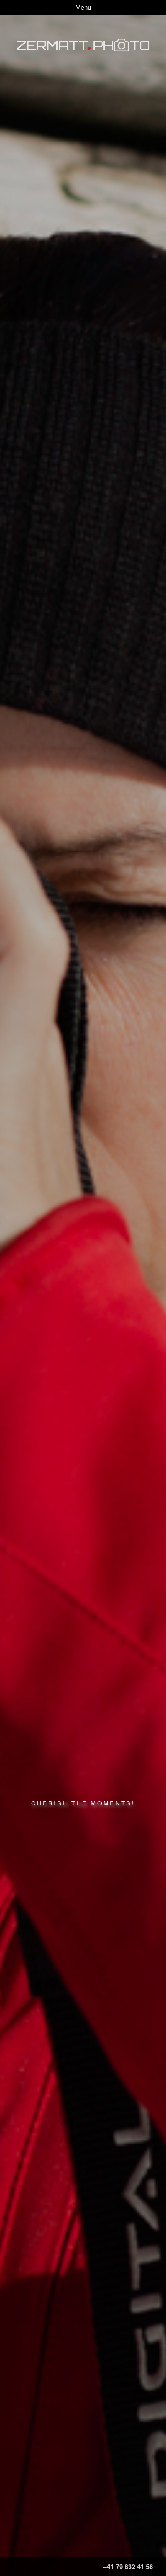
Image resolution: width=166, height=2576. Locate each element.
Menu (83, 8)
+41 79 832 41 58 (128, 2566)
